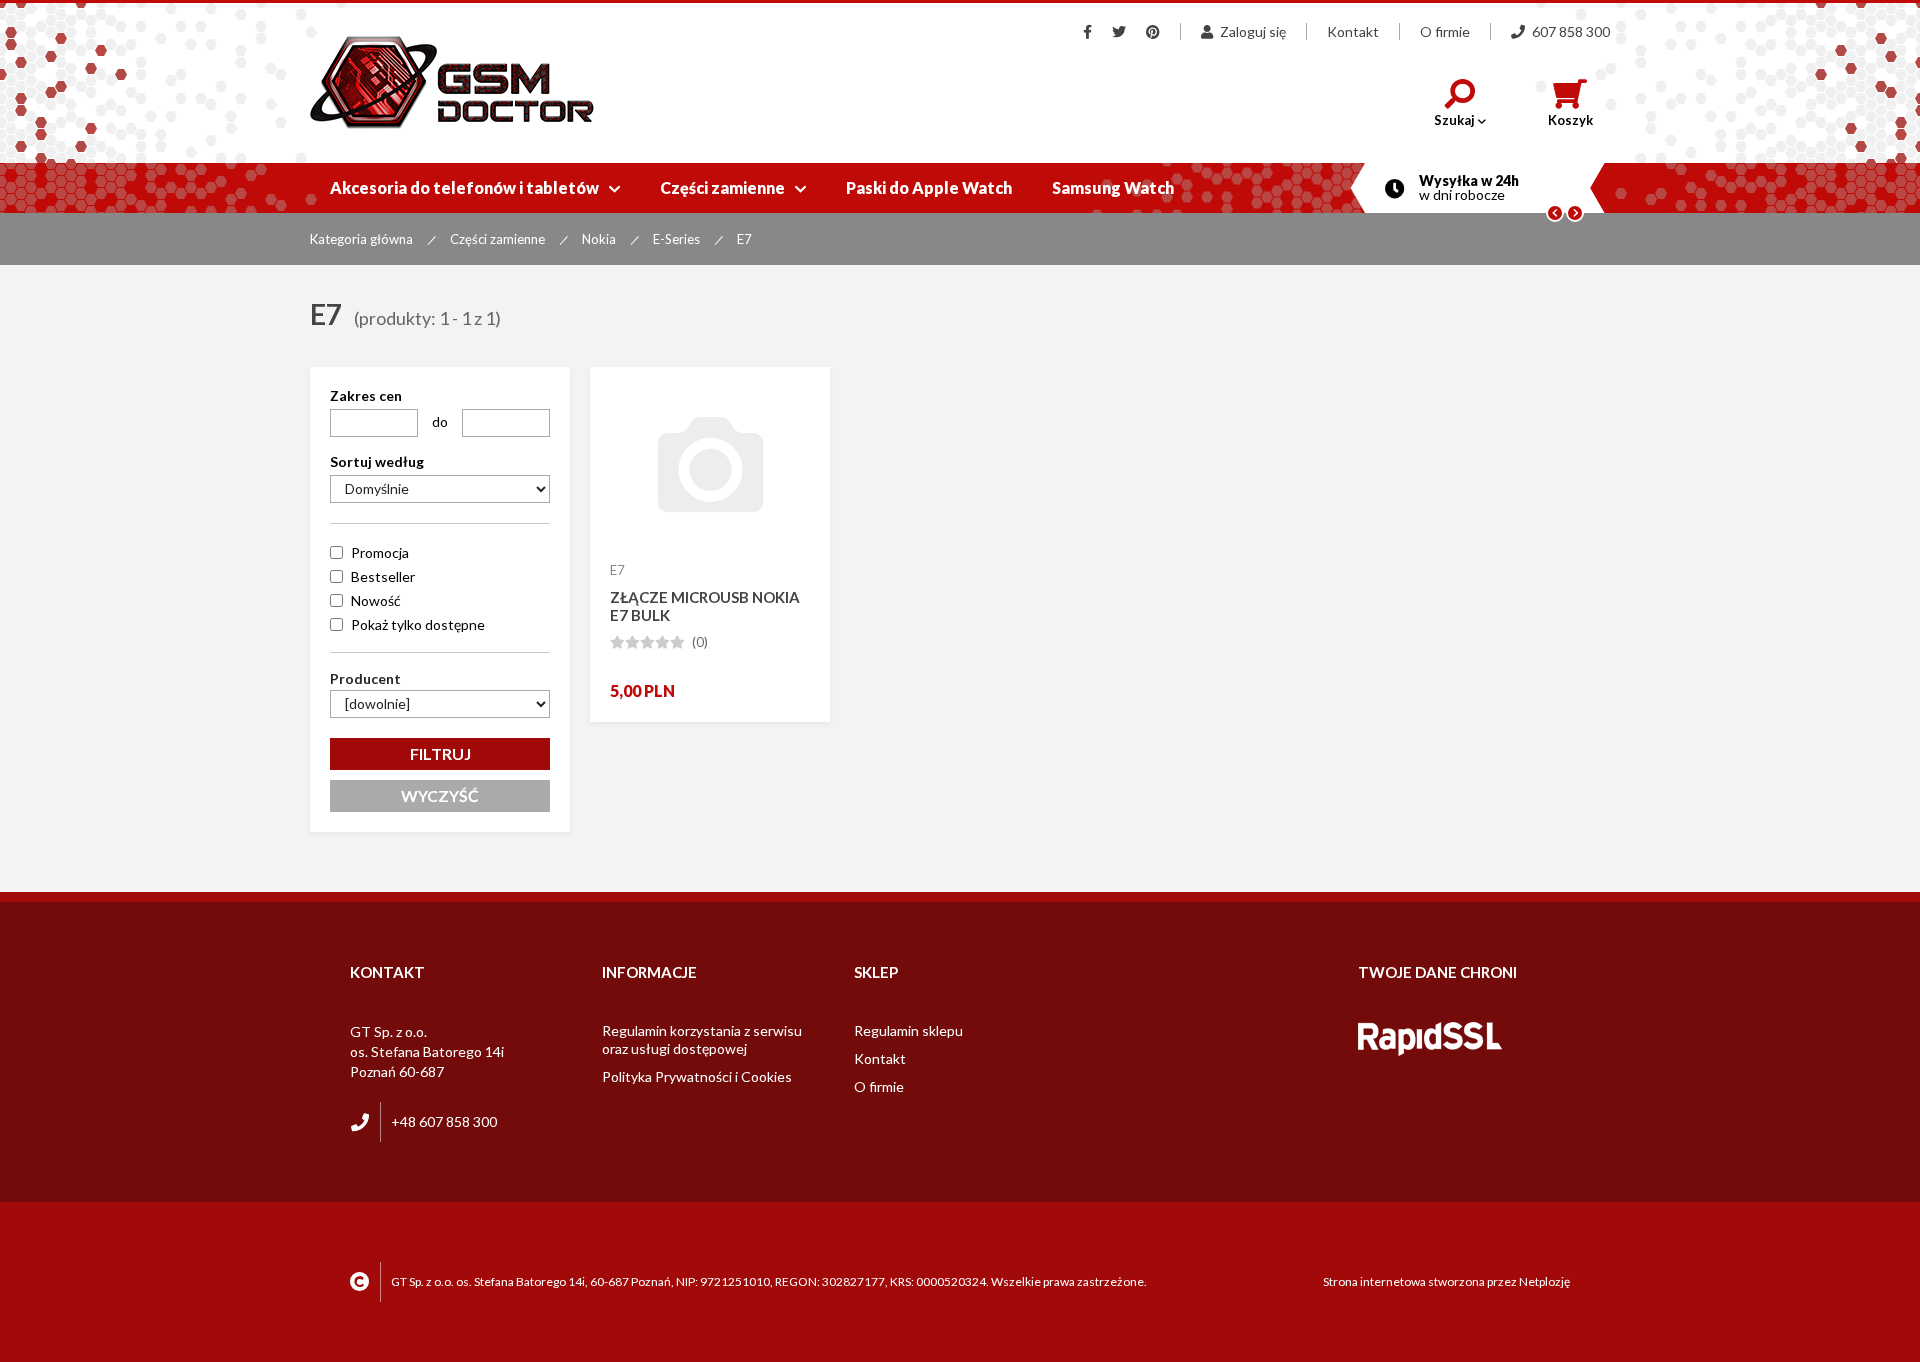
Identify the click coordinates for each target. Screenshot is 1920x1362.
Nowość (376, 600)
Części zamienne (733, 187)
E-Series (676, 239)
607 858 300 (1571, 31)
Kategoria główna (361, 239)
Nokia (599, 239)
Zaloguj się (1253, 31)
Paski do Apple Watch (929, 187)
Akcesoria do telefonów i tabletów (475, 187)
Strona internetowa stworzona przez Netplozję (1446, 1281)
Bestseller (383, 576)
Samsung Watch (1113, 187)
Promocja (380, 552)
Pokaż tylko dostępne (418, 624)
